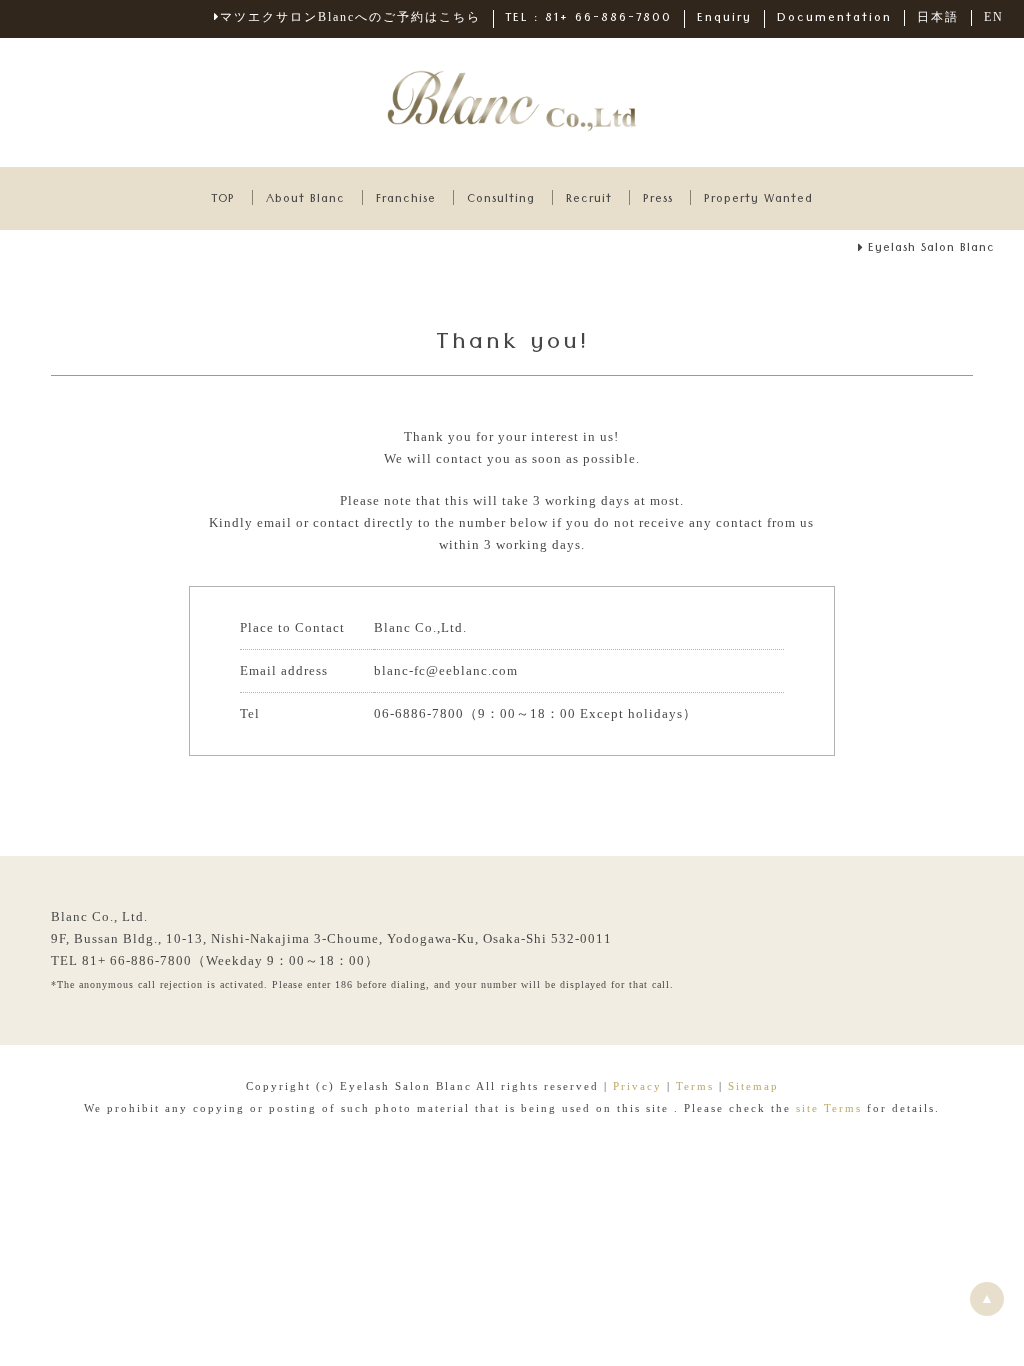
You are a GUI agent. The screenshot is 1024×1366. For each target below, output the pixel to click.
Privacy (637, 1086)
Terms (695, 1086)
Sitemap (753, 1086)
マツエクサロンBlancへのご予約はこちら (350, 17)
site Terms (831, 1108)
